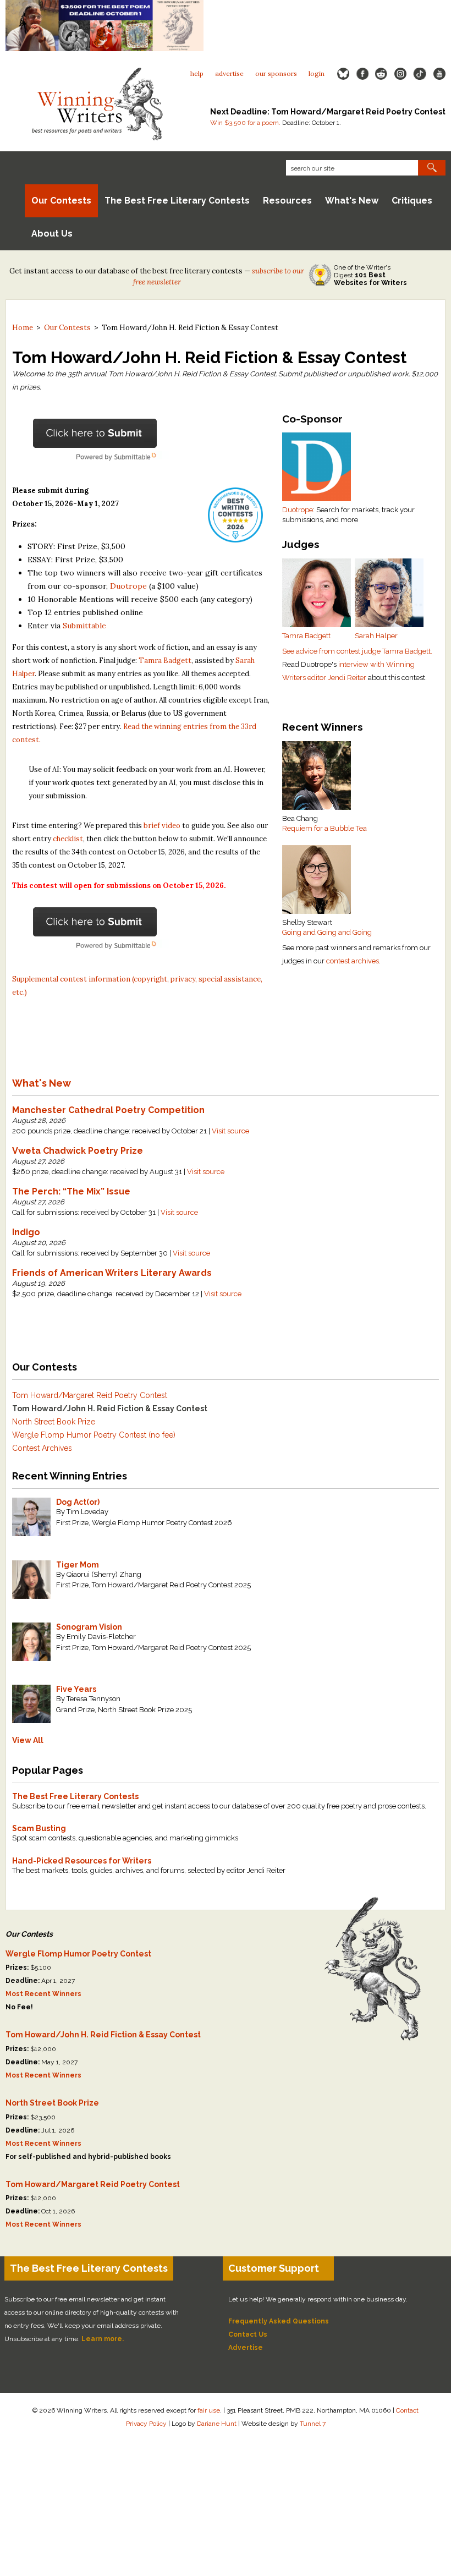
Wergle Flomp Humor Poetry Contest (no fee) (94, 1435)
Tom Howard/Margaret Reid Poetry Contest (90, 1395)
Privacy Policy (146, 2424)
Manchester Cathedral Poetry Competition (108, 1110)
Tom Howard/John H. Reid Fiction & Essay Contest (110, 1408)
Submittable (84, 626)
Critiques (412, 201)
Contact (407, 2410)
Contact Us (248, 2334)
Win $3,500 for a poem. (245, 123)
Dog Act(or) (78, 1502)
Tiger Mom (78, 1565)
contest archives (353, 961)
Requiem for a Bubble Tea (324, 828)
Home (23, 328)
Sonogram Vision (89, 1627)
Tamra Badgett (306, 636)
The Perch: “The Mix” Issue (71, 1191)
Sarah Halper (376, 636)
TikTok (420, 74)
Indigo (26, 1232)
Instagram (400, 74)
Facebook (362, 74)
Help (197, 73)
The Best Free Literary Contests (177, 201)
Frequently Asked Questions (279, 2321)
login (317, 73)
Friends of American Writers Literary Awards (112, 1273)
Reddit (381, 74)
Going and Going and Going (327, 932)
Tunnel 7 (313, 2424)
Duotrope (298, 510)
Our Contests (61, 201)
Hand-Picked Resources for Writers (82, 1861)
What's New (352, 201)
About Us (52, 234)
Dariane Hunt (217, 2424)
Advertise (229, 73)
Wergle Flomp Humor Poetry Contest (78, 1954)
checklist (68, 839)
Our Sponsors (276, 73)
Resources (287, 201)
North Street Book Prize (54, 1422)
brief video (162, 826)
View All (28, 1740)
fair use (209, 2410)
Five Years (76, 1689)
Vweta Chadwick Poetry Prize (78, 1151)
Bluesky (343, 74)
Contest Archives (42, 1448)
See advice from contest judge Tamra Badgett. (357, 651)
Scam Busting (39, 1828)
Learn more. (103, 2339)
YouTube (439, 74)
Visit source (230, 1131)
